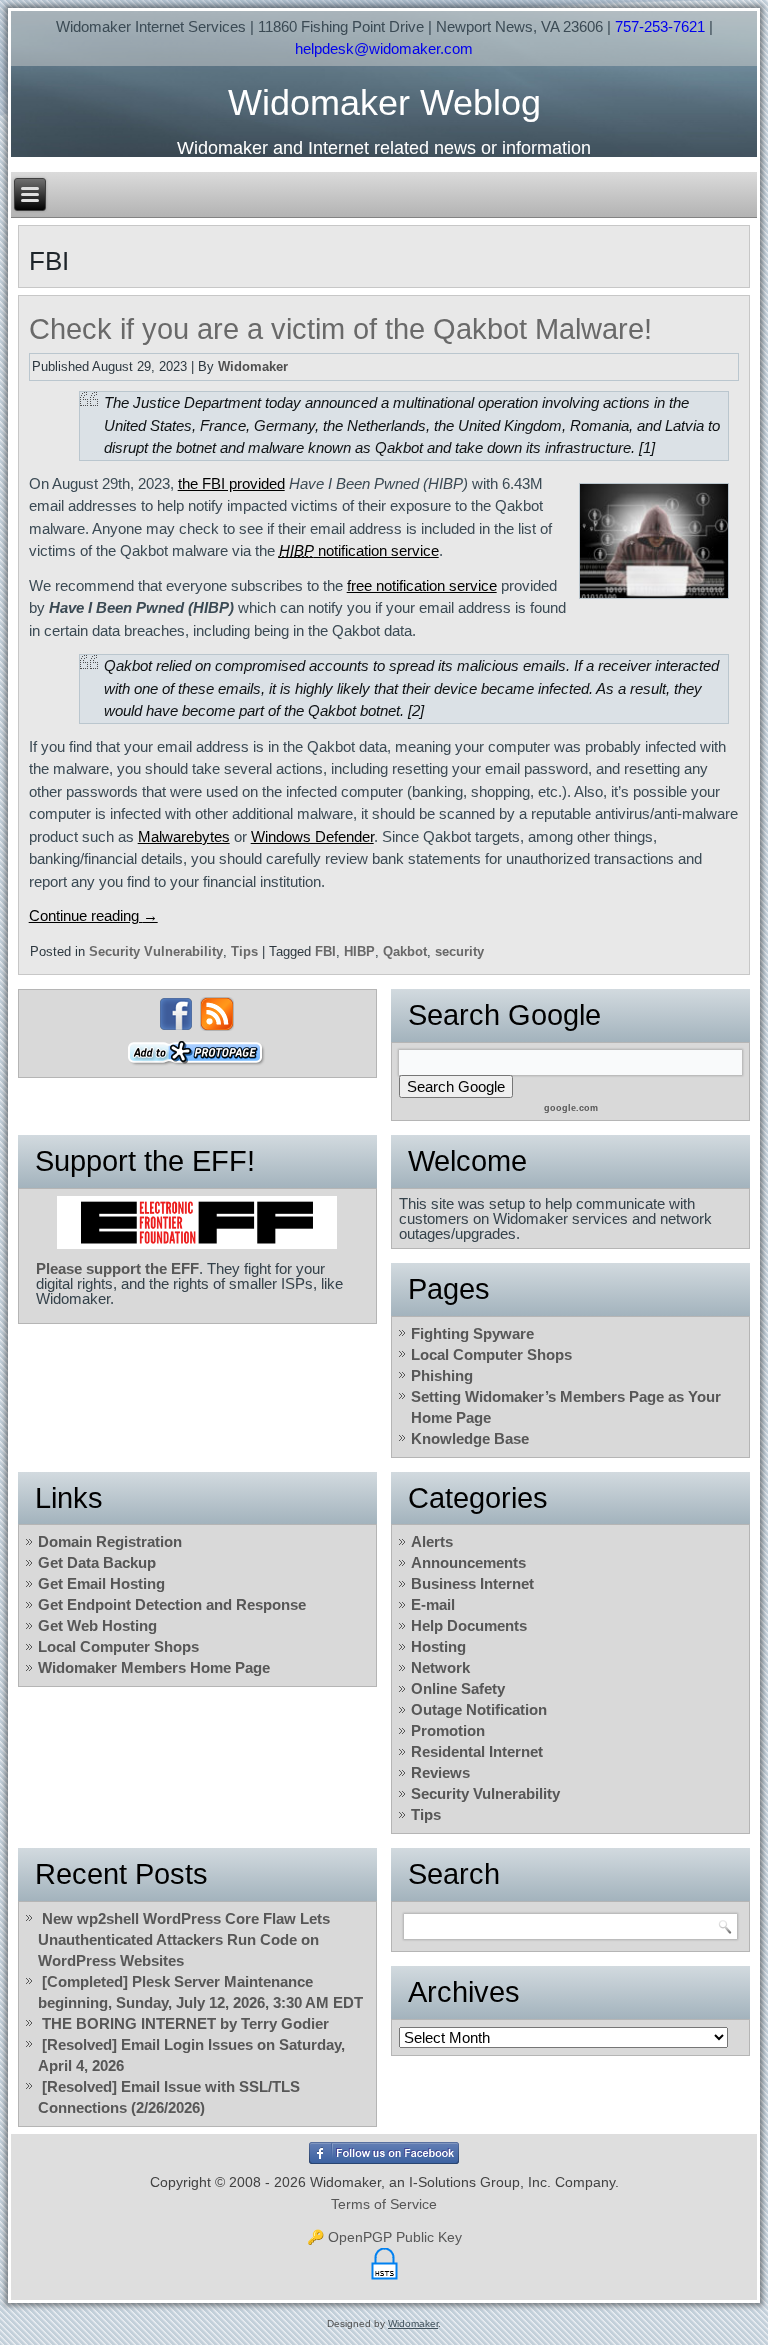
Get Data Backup (97, 1562)
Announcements (468, 1562)
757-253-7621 (660, 26)
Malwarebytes (184, 836)
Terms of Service (384, 2204)
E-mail (433, 1604)
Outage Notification (479, 1709)
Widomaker (253, 366)
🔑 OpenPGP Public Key (384, 2237)
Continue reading (93, 915)
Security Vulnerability (156, 951)
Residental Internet (477, 1751)
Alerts (432, 1541)
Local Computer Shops (491, 1354)
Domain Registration (110, 1541)
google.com (571, 1108)
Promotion (448, 1730)
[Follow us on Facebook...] (176, 1014)
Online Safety (458, 1688)
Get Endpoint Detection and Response (172, 1604)
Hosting (438, 1646)
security (459, 951)
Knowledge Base (470, 1438)
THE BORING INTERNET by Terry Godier (185, 2023)
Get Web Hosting (97, 1625)
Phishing (442, 1375)
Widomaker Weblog (384, 102)
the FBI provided (231, 483)
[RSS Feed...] (217, 1014)
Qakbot (405, 951)
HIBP (359, 951)
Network (440, 1667)
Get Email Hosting (101, 1583)
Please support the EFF (117, 1268)
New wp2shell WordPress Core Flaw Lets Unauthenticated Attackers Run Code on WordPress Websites (184, 1939)
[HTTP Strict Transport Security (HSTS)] (384, 2280)
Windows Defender (312, 836)
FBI (325, 951)
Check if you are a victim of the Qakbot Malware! (340, 329)
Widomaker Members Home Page (154, 1667)
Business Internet (472, 1583)
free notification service (422, 585)
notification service (359, 550)
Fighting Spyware (472, 1333)
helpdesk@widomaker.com (384, 48)
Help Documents (469, 1625)
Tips (244, 951)
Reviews (440, 1772)
